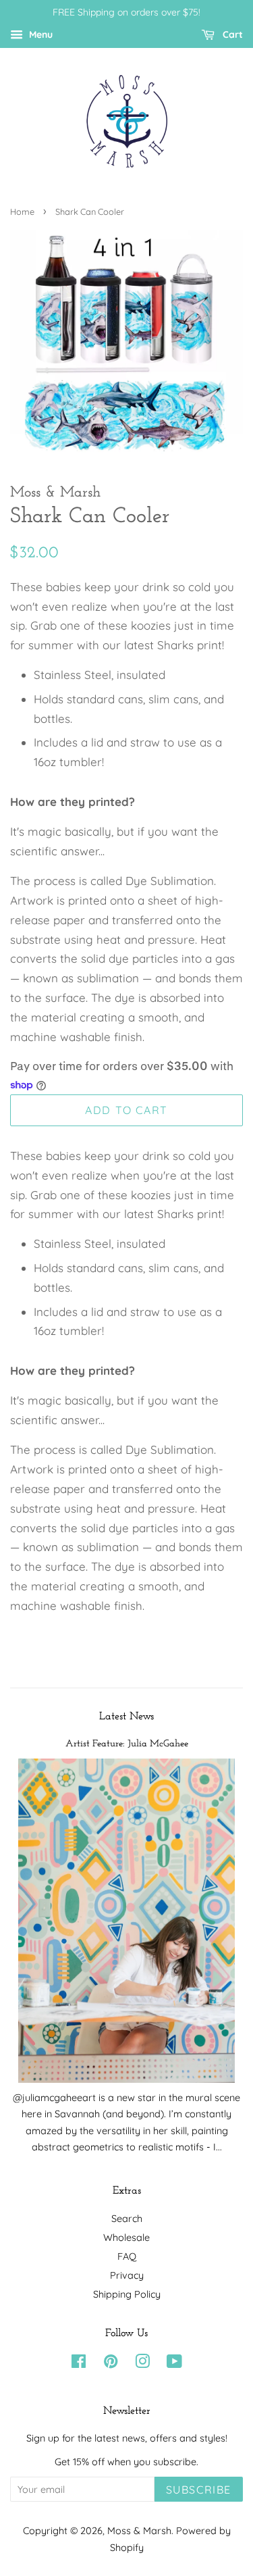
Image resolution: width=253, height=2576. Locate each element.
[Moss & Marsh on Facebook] (79, 2364)
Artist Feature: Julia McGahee (127, 1744)
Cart (231, 34)
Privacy (127, 2275)
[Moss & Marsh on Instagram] (142, 2364)
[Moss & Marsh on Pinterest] (111, 2364)
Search (127, 2219)
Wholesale (126, 2238)
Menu (39, 34)
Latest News (126, 1717)
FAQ (127, 2256)
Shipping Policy (127, 2294)
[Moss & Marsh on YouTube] (174, 2364)
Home (22, 211)
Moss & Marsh (139, 2531)
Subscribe (199, 2490)
